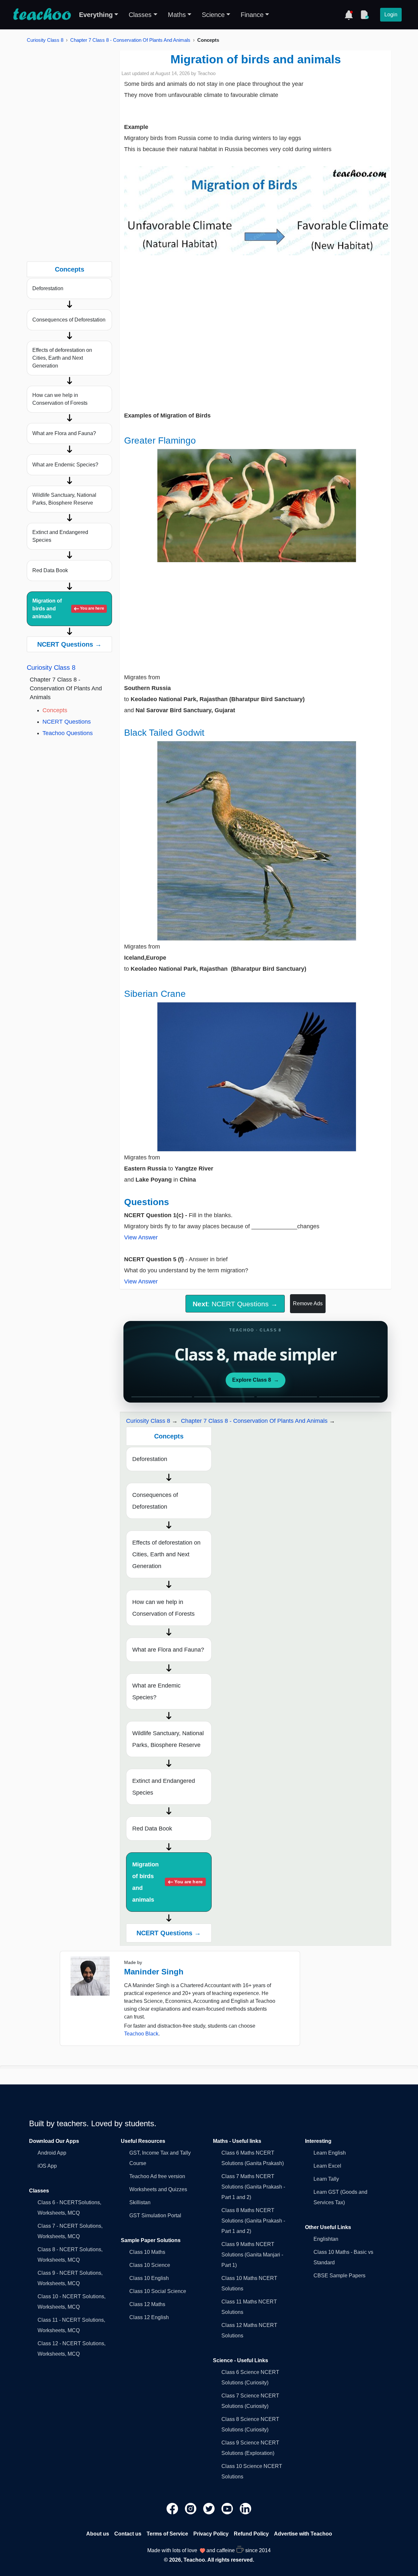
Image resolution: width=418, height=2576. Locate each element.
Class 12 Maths (147, 2304)
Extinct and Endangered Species (60, 536)
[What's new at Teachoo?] (349, 15)
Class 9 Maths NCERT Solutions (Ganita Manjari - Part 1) (252, 2255)
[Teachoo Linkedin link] (246, 2508)
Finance (252, 15)
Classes (140, 15)
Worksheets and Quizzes (158, 2189)
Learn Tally (326, 2179)
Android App (52, 2153)
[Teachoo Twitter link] (210, 2508)
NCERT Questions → (69, 644)
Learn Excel (327, 2166)
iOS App (47, 2166)
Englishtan (326, 2239)
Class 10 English (149, 2278)
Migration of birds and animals (68, 609)
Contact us (128, 2534)
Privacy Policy (211, 2534)
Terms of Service (167, 2534)
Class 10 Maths (147, 2252)
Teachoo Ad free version (157, 2176)
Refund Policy (251, 2534)
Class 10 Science (150, 2265)
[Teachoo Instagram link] (191, 2508)
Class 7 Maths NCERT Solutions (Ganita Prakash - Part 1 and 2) (253, 2187)
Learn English (330, 2153)
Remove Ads (308, 1304)
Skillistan (140, 2202)
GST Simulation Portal (155, 2215)
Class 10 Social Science (158, 2291)
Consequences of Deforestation (69, 320)
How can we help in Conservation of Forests (60, 399)
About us (98, 2534)
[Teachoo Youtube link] (228, 2508)
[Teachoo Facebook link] (173, 2508)
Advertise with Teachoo (303, 2534)
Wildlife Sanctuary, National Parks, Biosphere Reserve (64, 499)
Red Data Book (50, 570)
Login (391, 15)
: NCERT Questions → (235, 1304)
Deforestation (48, 288)
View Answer (141, 1237)
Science (213, 15)
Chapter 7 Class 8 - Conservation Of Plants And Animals (130, 40)
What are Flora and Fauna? (64, 433)
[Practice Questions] (364, 15)
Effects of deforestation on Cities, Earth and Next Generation (62, 358)
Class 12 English (149, 2317)
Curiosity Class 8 (45, 40)
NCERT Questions (67, 722)
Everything (96, 15)
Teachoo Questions (68, 733)
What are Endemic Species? (65, 465)
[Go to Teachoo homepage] (42, 15)
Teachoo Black (141, 2034)
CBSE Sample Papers (339, 2276)
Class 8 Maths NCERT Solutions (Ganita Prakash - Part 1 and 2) (253, 2221)
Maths (177, 15)
